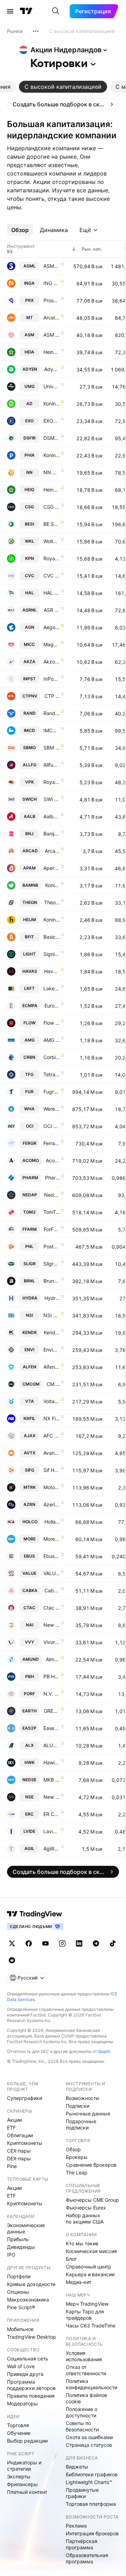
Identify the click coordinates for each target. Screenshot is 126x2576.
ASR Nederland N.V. (52, 610)
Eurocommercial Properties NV (52, 1006)
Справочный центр (89, 2267)
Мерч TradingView (87, 2304)
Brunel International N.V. (52, 1281)
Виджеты (77, 2467)
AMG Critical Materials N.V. (52, 1040)
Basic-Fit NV (52, 937)
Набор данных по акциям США (85, 2218)
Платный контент (27, 2492)
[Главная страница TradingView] (26, 11)
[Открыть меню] (10, 11)
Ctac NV (52, 1608)
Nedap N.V (52, 1195)
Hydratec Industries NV (52, 1298)
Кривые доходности (31, 2284)
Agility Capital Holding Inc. (52, 1848)
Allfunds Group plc (52, 765)
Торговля (18, 2425)
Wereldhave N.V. (52, 1109)
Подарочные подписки (81, 2124)
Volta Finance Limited (52, 1401)
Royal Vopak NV (52, 782)
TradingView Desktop (31, 2337)
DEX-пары (19, 2158)
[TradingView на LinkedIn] (79, 1943)
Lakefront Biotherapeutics (52, 988)
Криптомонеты (25, 2143)
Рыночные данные (88, 2113)
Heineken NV (52, 352)
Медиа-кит (79, 2282)
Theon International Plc (52, 902)
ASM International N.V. (52, 335)
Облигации (20, 2135)
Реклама (76, 2526)
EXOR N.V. (52, 421)
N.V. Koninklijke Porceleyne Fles (52, 1694)
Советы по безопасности (82, 2426)
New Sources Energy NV (52, 1797)
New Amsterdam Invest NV (52, 1625)
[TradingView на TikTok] (113, 1943)
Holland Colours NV (52, 1522)
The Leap (77, 2172)
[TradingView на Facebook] (29, 1943)
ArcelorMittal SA (52, 318)
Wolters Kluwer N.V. (52, 541)
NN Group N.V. (52, 472)
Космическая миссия (91, 2251)
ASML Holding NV (52, 266)
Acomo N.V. (53, 1160)
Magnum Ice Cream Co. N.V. (52, 644)
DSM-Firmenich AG (52, 438)
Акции (14, 2120)
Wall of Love (21, 2366)
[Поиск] (56, 11)
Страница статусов (89, 2445)
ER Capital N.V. (52, 1814)
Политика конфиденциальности (92, 2384)
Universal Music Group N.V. (52, 386)
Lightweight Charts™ (89, 2482)
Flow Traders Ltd (52, 1023)
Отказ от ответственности (86, 2370)
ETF (11, 2128)
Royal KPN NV (52, 558)
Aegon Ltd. (52, 627)
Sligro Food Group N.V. (52, 1264)
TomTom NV (52, 1212)
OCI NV (52, 1126)
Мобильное (20, 2329)
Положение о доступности (82, 2412)
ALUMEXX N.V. (52, 1745)
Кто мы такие (82, 2243)
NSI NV (52, 1315)
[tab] (63, 87)
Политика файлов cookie (86, 2398)
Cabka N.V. (52, 1590)
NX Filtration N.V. (52, 1418)
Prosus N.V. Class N (52, 300)
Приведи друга (25, 2374)
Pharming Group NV (52, 1178)
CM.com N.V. (53, 1384)
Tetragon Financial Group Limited (52, 1074)
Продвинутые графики (82, 2493)
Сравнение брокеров (91, 2165)
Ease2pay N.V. (52, 1728)
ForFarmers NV (52, 1229)
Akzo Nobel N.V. (52, 662)
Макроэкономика (28, 2300)
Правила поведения (31, 2396)
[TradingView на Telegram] (96, 1943)
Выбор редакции (27, 2441)
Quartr (104, 2051)
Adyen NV (52, 369)
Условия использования (84, 2356)
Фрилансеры (22, 2484)
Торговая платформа (91, 2504)
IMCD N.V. (52, 730)
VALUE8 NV (52, 1573)
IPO (11, 2255)
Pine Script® (21, 2307)
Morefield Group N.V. (52, 1539)
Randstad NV (52, 713)
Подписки (78, 2106)
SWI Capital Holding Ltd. (52, 799)
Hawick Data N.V (52, 1762)
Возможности (82, 2098)
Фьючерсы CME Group (92, 2200)
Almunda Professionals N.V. (53, 1659)
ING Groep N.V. (52, 283)
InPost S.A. (52, 679)
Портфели (19, 2276)
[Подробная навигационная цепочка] (36, 31)
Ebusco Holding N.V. (52, 1556)
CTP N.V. (52, 696)
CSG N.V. (52, 507)
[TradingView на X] (12, 1943)
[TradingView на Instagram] (62, 1943)
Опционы (18, 2292)
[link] (63, 104)
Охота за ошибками (89, 2437)
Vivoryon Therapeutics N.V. (52, 1642)
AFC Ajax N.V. (52, 1436)
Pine (12, 2166)
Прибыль (18, 2239)
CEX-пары (19, 2151)
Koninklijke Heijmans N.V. (52, 920)
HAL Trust (52, 593)
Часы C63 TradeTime (91, 2326)
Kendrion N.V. (52, 1332)
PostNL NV (52, 1246)
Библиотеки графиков (92, 2474)
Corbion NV (52, 1057)
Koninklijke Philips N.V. (52, 455)
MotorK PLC (52, 1487)
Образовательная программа (87, 2558)
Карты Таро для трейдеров (85, 2315)
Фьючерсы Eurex (86, 2208)
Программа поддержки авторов (31, 2385)
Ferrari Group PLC (52, 1143)
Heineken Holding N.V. (52, 490)
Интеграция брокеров (92, 2533)
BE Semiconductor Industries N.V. (52, 524)
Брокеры (77, 2157)
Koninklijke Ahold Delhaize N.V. (52, 404)
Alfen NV (52, 1367)
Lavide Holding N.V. (52, 1831)
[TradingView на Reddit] (12, 1960)
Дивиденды (21, 2247)
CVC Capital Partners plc (52, 576)
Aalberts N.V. (52, 816)
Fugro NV (52, 1092)
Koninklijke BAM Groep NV (52, 885)
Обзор (73, 2149)
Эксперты (19, 2476)
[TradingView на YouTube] (45, 1943)
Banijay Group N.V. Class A (52, 834)
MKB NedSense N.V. (52, 1780)
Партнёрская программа (82, 2544)
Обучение (19, 2433)
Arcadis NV (52, 851)
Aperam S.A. (52, 868)
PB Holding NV (52, 1676)
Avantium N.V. (52, 1453)
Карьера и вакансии (90, 2274)
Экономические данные (26, 2228)
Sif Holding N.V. (52, 1470)
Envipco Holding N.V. (52, 1350)
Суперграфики (24, 2098)
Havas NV (52, 971)
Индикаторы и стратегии (24, 2466)
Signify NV (52, 954)
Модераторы (22, 2403)
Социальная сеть (28, 2359)
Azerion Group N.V (52, 1504)
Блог (71, 2259)
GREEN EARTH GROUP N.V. (52, 1711)
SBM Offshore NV (52, 748)
